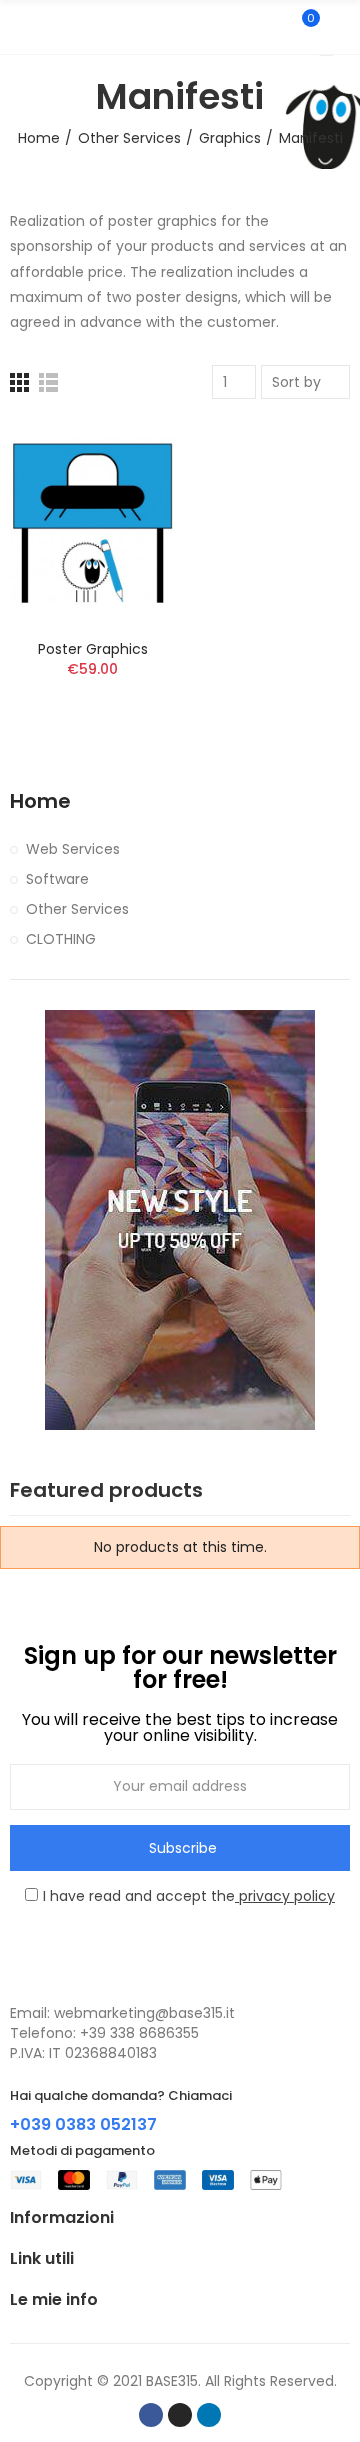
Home (40, 801)
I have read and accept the (189, 1896)
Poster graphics (93, 649)
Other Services (77, 909)
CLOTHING (61, 939)
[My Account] (340, 27)
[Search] (268, 27)
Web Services (73, 849)
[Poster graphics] (92, 521)
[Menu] (19, 27)
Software (57, 879)
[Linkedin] (209, 2415)
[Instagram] (180, 2415)
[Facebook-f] (151, 2415)
